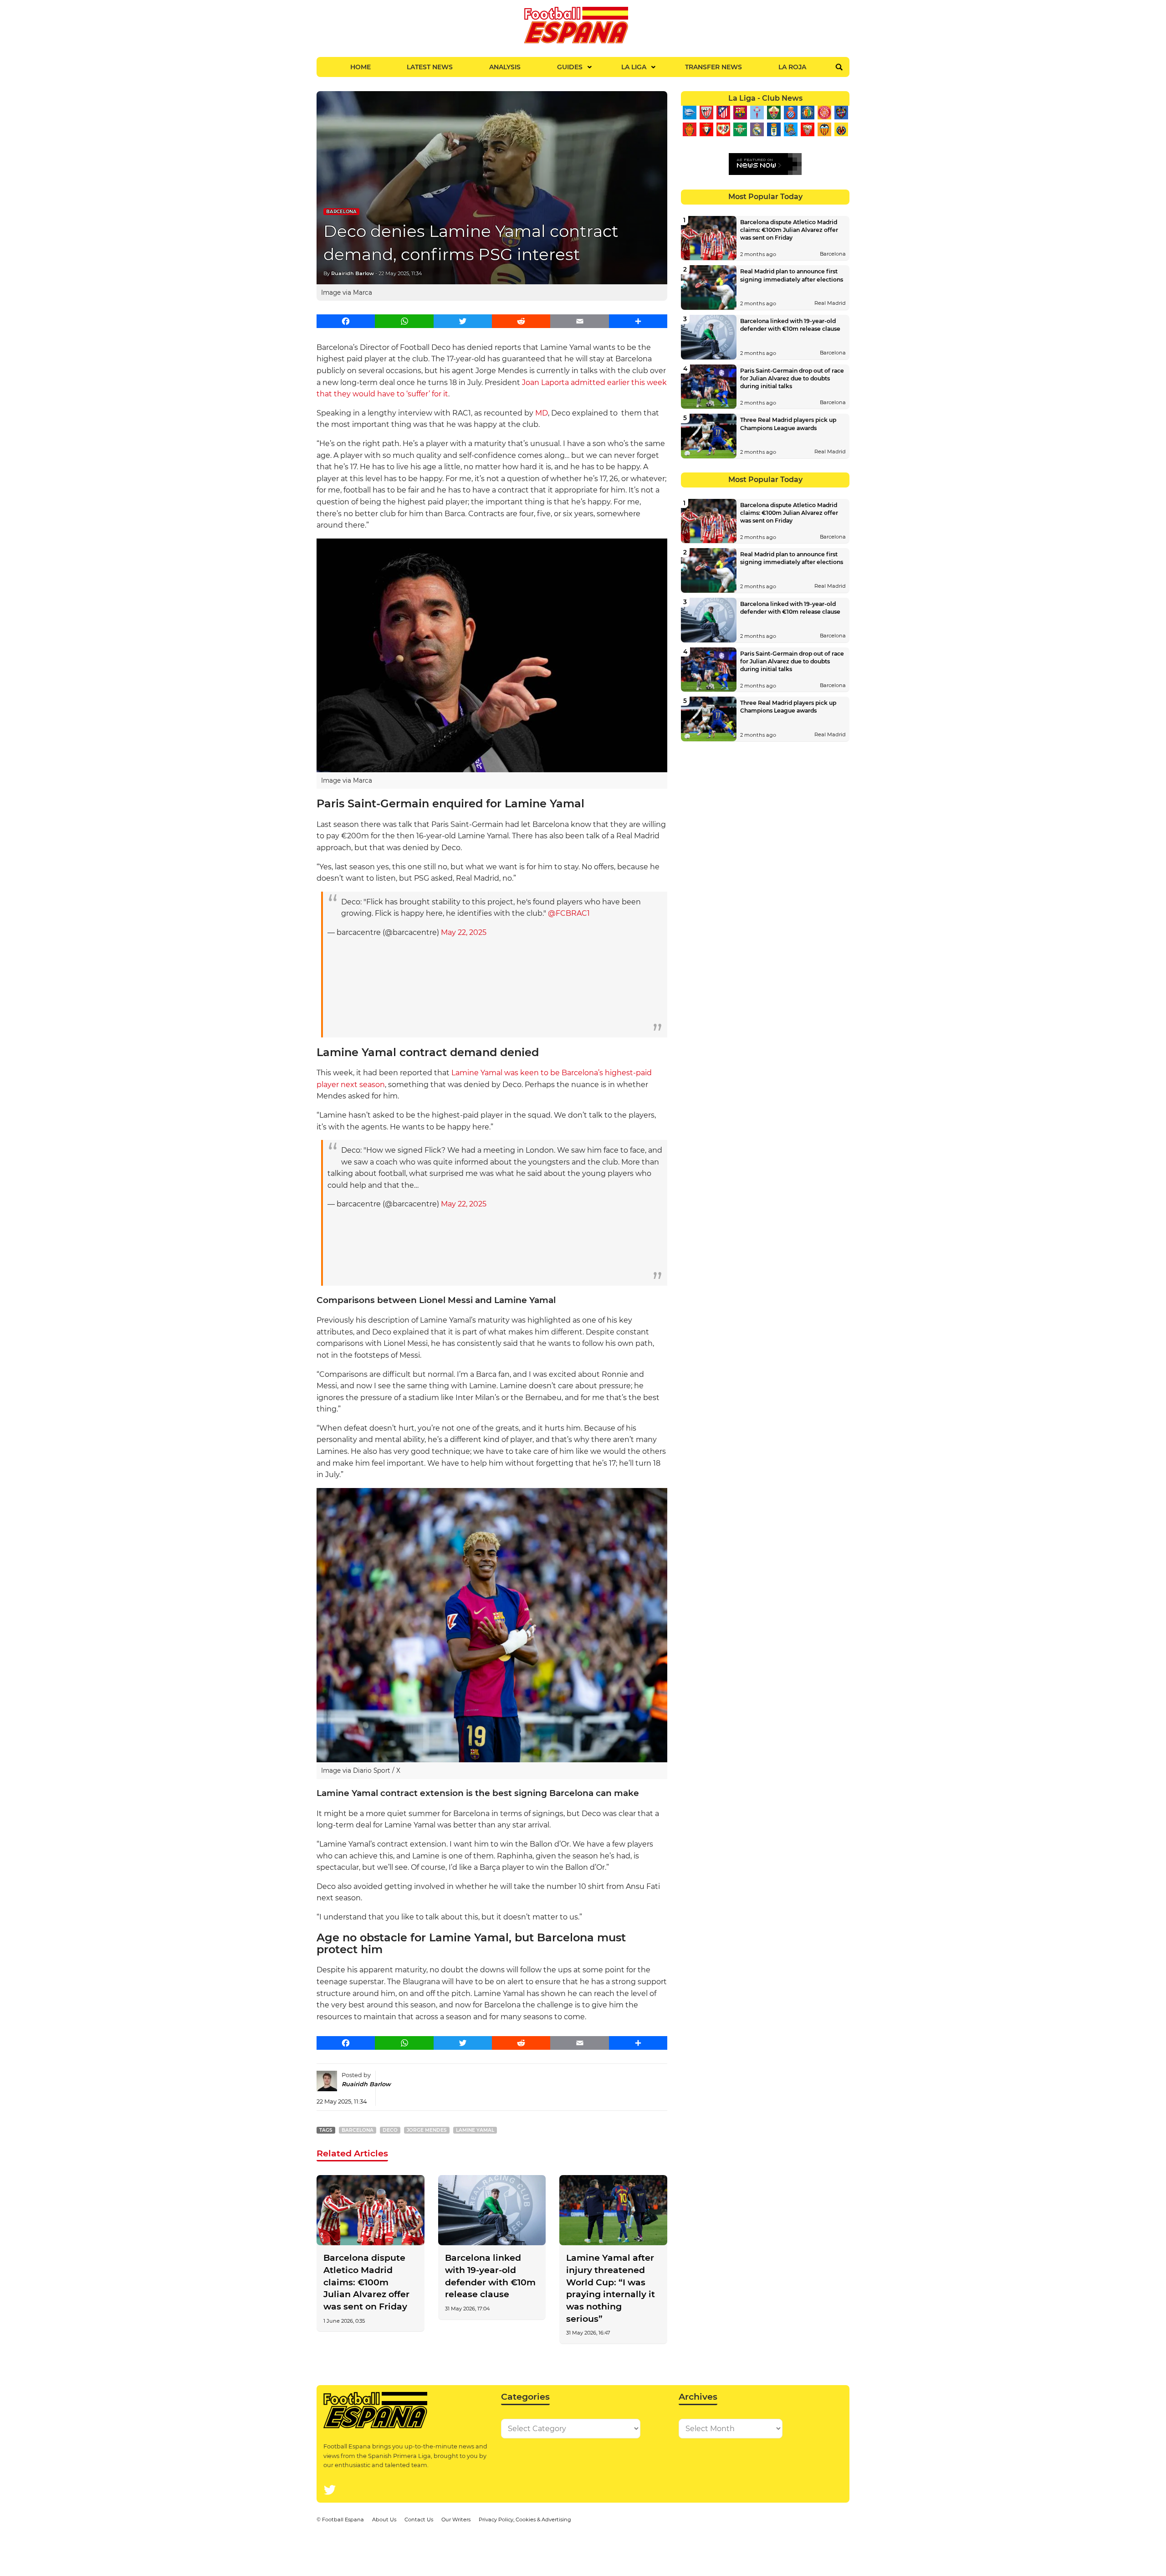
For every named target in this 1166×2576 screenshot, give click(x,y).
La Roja (792, 67)
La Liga (634, 67)
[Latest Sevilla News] (807, 129)
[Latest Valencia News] (824, 129)
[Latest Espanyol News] (790, 113)
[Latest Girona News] (824, 113)
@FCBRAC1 (569, 913)
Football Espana (343, 2520)
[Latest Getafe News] (807, 113)
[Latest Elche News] (774, 113)
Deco (390, 2130)
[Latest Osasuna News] (706, 129)
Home (361, 67)
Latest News (430, 67)
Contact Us (419, 2520)
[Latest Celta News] (757, 113)
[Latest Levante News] (841, 113)
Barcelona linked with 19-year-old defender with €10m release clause (490, 2276)
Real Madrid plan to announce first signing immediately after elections (792, 275)
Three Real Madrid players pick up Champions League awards (788, 424)
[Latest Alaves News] (689, 113)
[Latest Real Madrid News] (757, 129)
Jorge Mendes (427, 2130)
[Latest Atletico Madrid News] (723, 113)
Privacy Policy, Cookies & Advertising (525, 2520)
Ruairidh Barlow (353, 273)
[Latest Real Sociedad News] (790, 129)
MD (542, 413)
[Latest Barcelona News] (740, 113)
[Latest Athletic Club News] (706, 113)
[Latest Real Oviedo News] (774, 129)
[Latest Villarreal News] (841, 129)
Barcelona (341, 212)
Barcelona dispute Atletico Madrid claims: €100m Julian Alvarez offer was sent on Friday (366, 2282)
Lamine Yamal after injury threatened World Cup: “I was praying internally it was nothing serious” (611, 2288)
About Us (384, 2520)
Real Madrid (830, 303)
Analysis (505, 67)
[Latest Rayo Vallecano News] (723, 129)
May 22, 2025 (464, 932)
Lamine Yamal (475, 2130)
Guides (570, 67)
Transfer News (713, 67)
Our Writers (456, 2520)
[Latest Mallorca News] (689, 129)
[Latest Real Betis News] (740, 129)
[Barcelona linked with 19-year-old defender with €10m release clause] (492, 2210)
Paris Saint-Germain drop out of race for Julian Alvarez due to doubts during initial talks (792, 378)
